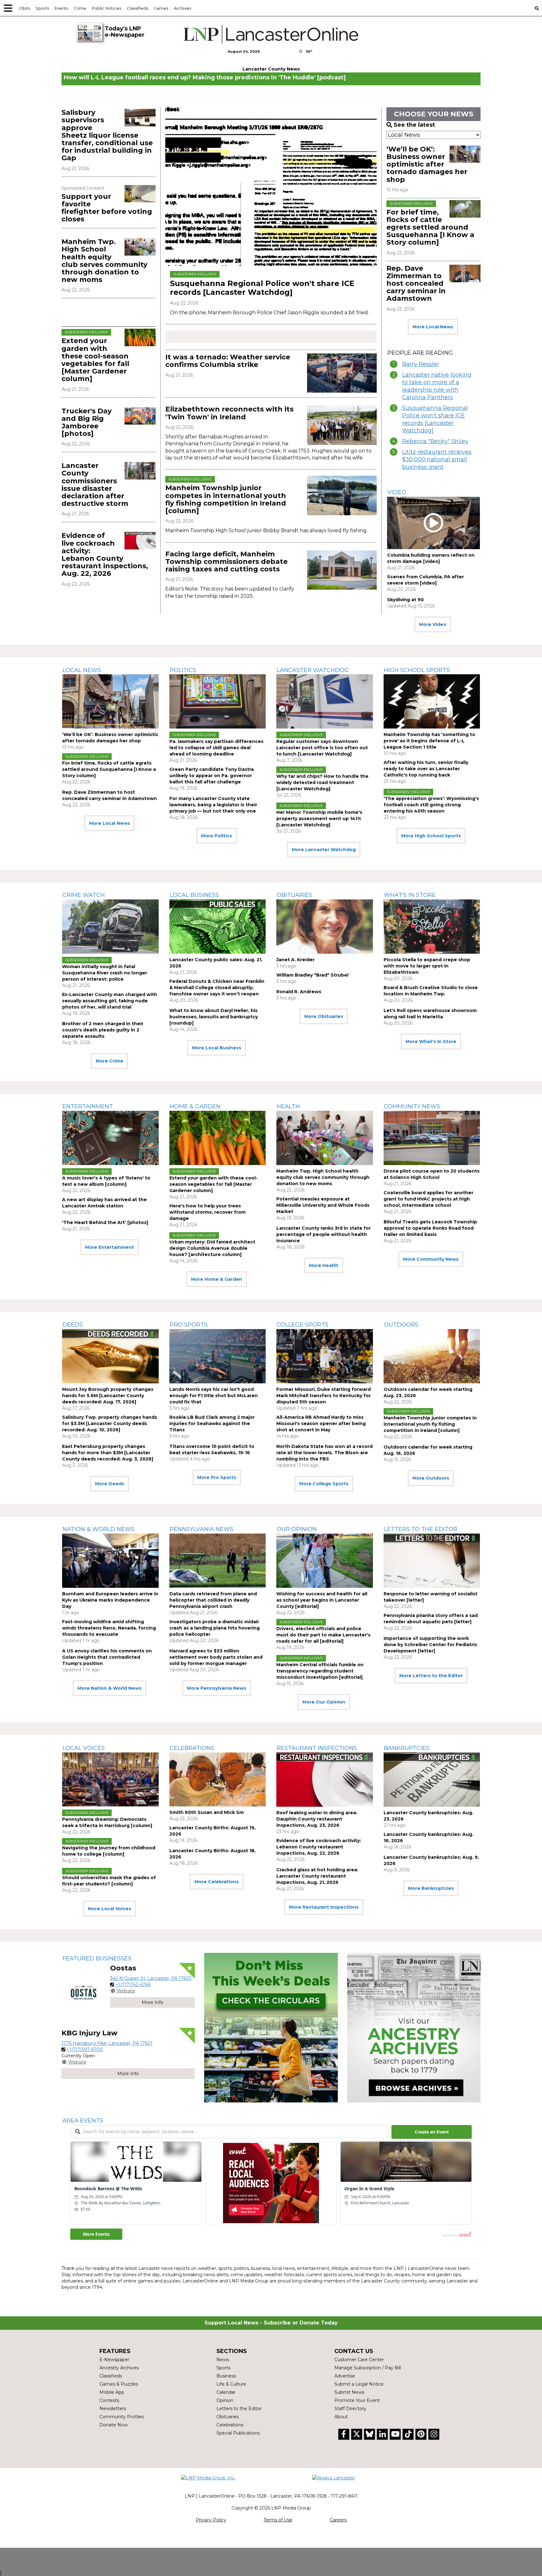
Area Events (83, 2121)
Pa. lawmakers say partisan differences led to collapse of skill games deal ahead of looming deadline (216, 748)
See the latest (414, 125)
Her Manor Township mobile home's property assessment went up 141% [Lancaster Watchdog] (319, 819)
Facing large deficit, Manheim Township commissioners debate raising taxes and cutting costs (226, 562)
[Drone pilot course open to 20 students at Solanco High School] (432, 1138)
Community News (412, 1106)
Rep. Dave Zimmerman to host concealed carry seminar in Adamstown (416, 284)
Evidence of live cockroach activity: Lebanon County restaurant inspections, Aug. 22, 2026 (105, 554)
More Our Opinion (324, 1702)
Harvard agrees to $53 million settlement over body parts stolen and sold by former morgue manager (216, 1657)
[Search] (537, 8)
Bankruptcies (407, 1748)
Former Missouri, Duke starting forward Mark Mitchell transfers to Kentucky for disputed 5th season (324, 1396)
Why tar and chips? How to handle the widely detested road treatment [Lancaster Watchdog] (322, 782)
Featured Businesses (97, 1959)
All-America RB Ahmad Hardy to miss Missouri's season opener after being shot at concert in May (321, 1423)
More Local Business (217, 1048)
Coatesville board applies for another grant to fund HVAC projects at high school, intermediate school (428, 1199)
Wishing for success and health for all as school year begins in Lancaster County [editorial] (322, 1600)
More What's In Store (431, 1042)
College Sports (303, 1325)
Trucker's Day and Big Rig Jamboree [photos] (87, 422)
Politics (183, 670)
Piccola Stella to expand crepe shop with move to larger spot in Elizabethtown (427, 966)
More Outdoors (431, 1478)
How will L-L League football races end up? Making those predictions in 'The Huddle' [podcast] (205, 77)
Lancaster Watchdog (313, 670)
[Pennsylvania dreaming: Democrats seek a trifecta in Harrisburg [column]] (110, 1780)
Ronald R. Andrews (299, 992)
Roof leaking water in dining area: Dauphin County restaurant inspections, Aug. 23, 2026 (317, 1819)
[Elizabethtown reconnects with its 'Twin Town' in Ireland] (342, 425)
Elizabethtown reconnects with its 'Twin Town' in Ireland (229, 413)
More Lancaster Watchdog (324, 850)
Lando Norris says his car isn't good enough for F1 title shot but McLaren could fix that (214, 1396)
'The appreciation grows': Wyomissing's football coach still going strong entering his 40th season (431, 805)
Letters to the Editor (421, 1529)
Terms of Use (278, 2520)
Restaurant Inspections (317, 1748)
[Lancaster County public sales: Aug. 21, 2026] (218, 927)
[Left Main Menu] (8, 8)
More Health (324, 1265)
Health (288, 1106)
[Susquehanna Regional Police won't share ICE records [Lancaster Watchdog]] (271, 187)
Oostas (123, 1968)
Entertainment (88, 1106)
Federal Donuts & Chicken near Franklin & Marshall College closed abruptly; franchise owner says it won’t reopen (217, 988)
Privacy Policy (211, 2520)
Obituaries (294, 895)
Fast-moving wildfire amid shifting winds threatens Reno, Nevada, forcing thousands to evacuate (109, 1628)
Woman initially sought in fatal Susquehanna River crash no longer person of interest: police (105, 973)
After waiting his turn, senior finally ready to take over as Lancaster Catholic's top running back (426, 769)
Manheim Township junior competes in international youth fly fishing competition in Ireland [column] (226, 499)
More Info (153, 2002)
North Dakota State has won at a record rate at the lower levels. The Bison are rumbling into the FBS (324, 1453)
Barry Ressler (421, 364)
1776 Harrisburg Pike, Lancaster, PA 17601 (107, 2043)
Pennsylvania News (202, 1529)
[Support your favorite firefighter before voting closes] (140, 194)
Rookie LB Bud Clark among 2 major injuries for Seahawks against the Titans (212, 1423)
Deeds (73, 1325)
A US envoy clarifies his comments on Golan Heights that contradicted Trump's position (107, 1657)
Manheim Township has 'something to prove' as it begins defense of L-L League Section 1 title (429, 741)
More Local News (433, 327)
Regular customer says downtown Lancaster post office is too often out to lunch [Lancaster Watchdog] (322, 748)
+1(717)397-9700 (85, 2049)
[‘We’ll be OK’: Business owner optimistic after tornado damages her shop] (465, 154)
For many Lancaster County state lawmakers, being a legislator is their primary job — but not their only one (213, 805)
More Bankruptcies (431, 1888)
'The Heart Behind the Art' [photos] (105, 1222)
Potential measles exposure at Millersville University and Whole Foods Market (323, 1205)
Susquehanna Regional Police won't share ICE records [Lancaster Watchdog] (262, 288)
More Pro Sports (217, 1477)
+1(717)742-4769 (133, 1985)
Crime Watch (84, 895)
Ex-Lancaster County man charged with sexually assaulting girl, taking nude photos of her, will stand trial (110, 1001)
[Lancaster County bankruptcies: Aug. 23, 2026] (432, 1780)
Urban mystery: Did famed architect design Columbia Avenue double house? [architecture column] (212, 1248)
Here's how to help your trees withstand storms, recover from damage (207, 1212)
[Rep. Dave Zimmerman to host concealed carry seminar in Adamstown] (465, 273)
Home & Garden (195, 1106)
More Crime (109, 1061)
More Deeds (110, 1484)
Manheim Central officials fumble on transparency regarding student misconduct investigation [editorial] (320, 1671)
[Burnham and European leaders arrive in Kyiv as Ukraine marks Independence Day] (110, 1561)
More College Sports (324, 1484)
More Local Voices (109, 1909)
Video (397, 492)
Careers (338, 2520)
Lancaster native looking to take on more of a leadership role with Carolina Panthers (437, 386)
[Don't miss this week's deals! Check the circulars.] (271, 2028)
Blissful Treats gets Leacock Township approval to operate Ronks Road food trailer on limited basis (430, 1228)
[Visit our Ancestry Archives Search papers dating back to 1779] (414, 2028)
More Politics (217, 836)
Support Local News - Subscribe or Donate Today (271, 2323)
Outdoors (401, 1325)
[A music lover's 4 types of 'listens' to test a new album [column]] (110, 1138)
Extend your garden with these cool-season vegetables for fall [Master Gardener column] (95, 360)
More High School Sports (431, 836)
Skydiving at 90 (405, 600)
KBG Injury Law (90, 2033)
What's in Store (410, 895)
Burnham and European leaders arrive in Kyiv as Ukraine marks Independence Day (110, 1600)
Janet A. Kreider (295, 960)
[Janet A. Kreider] (325, 927)
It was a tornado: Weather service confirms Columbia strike (228, 361)
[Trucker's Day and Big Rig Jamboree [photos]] (140, 416)
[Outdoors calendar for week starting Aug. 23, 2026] (432, 1356)
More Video (433, 624)
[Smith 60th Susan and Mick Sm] (218, 1780)
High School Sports (417, 670)
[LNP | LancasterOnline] (271, 34)
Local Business (194, 895)
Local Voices (84, 1748)
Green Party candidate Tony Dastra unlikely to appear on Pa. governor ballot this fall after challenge (212, 776)
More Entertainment (109, 1247)
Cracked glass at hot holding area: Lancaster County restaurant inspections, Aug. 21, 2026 (317, 1876)
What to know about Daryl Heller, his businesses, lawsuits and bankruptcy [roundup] (214, 1017)
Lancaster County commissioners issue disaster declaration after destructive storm (95, 485)
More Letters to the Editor (431, 1676)
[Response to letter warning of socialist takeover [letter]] (432, 1561)
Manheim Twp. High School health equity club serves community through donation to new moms (104, 261)
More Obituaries (324, 1016)
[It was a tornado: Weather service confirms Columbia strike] (342, 373)
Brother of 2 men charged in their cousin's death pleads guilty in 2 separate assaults (103, 1030)
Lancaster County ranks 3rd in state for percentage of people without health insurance (324, 1234)
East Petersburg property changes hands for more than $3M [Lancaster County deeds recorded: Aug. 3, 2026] (108, 1453)
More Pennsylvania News (217, 1688)
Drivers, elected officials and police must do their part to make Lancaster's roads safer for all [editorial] (323, 1635)
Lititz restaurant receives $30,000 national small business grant (437, 459)
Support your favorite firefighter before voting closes (107, 208)
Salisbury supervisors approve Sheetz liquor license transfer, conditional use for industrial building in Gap (107, 135)
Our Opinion (297, 1529)
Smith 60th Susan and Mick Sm (207, 1812)
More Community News (431, 1259)
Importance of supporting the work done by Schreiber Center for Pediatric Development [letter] (430, 1645)
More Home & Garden (217, 1279)
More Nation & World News (109, 1688)
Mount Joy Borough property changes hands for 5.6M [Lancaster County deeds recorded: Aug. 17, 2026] (108, 1396)
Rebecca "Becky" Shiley (435, 441)
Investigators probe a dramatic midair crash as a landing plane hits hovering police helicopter (215, 1628)
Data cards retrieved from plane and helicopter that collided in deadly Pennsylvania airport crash (213, 1600)
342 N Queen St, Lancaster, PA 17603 (151, 1978)
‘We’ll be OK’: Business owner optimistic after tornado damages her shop (427, 164)
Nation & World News (98, 1529)
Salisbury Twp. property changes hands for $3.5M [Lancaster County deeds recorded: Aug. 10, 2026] (110, 1423)
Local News (82, 670)
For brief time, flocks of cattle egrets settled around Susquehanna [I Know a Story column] (430, 227)
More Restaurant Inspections (324, 1907)
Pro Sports (189, 1325)
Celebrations (192, 1748)
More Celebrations (217, 1882)
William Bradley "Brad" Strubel (312, 975)
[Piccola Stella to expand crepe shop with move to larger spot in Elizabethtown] (432, 927)
